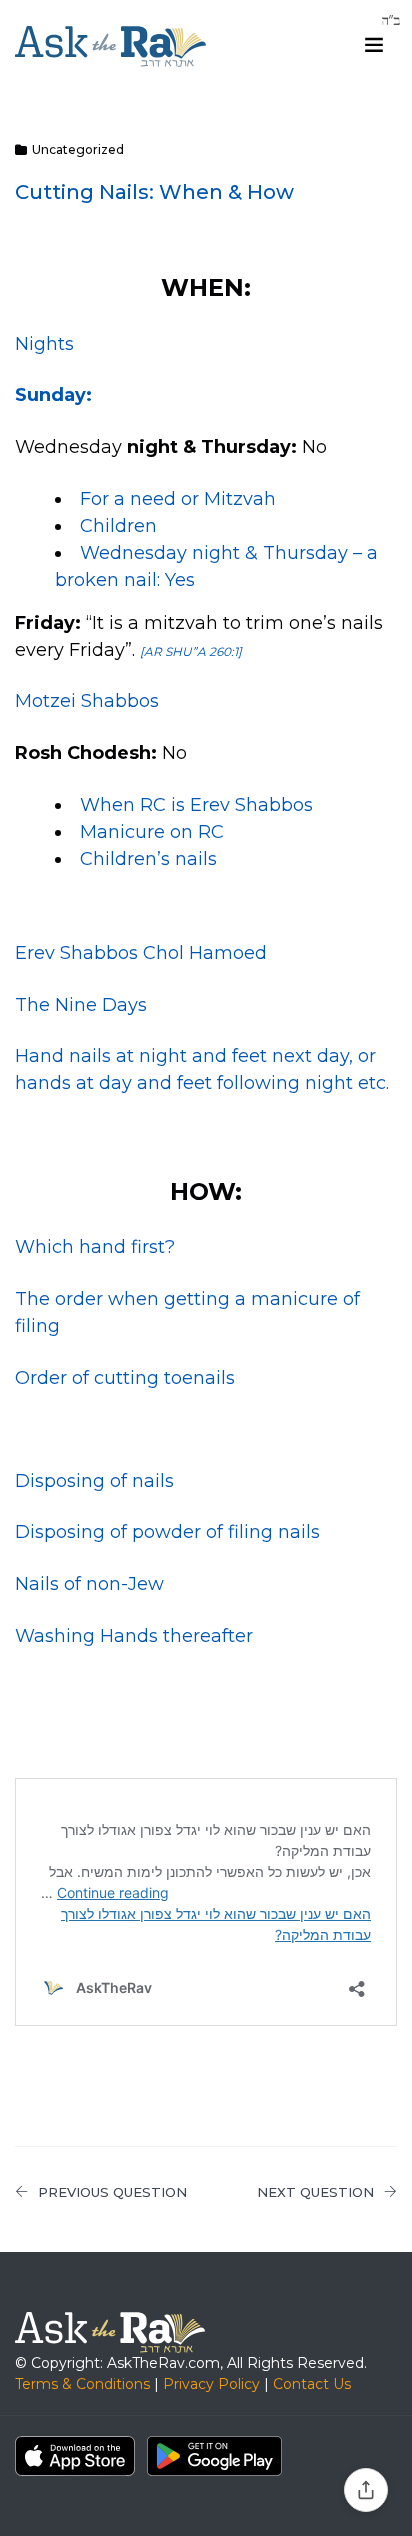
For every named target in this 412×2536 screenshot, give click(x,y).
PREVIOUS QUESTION (112, 2192)
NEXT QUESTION (315, 2192)
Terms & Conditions (82, 2384)
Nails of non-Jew (89, 1584)
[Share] (366, 2490)
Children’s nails (148, 859)
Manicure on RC (152, 832)
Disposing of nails (94, 1481)
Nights (44, 344)
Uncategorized (78, 149)
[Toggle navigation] (374, 45)
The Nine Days (81, 1005)
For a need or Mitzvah (178, 499)
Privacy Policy (211, 2384)
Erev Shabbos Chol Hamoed (141, 953)
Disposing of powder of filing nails (167, 1532)
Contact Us (312, 2384)
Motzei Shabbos (87, 701)
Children (118, 526)
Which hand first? (95, 1247)
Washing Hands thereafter (134, 1636)
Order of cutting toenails (125, 1378)
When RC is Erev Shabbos (196, 805)
